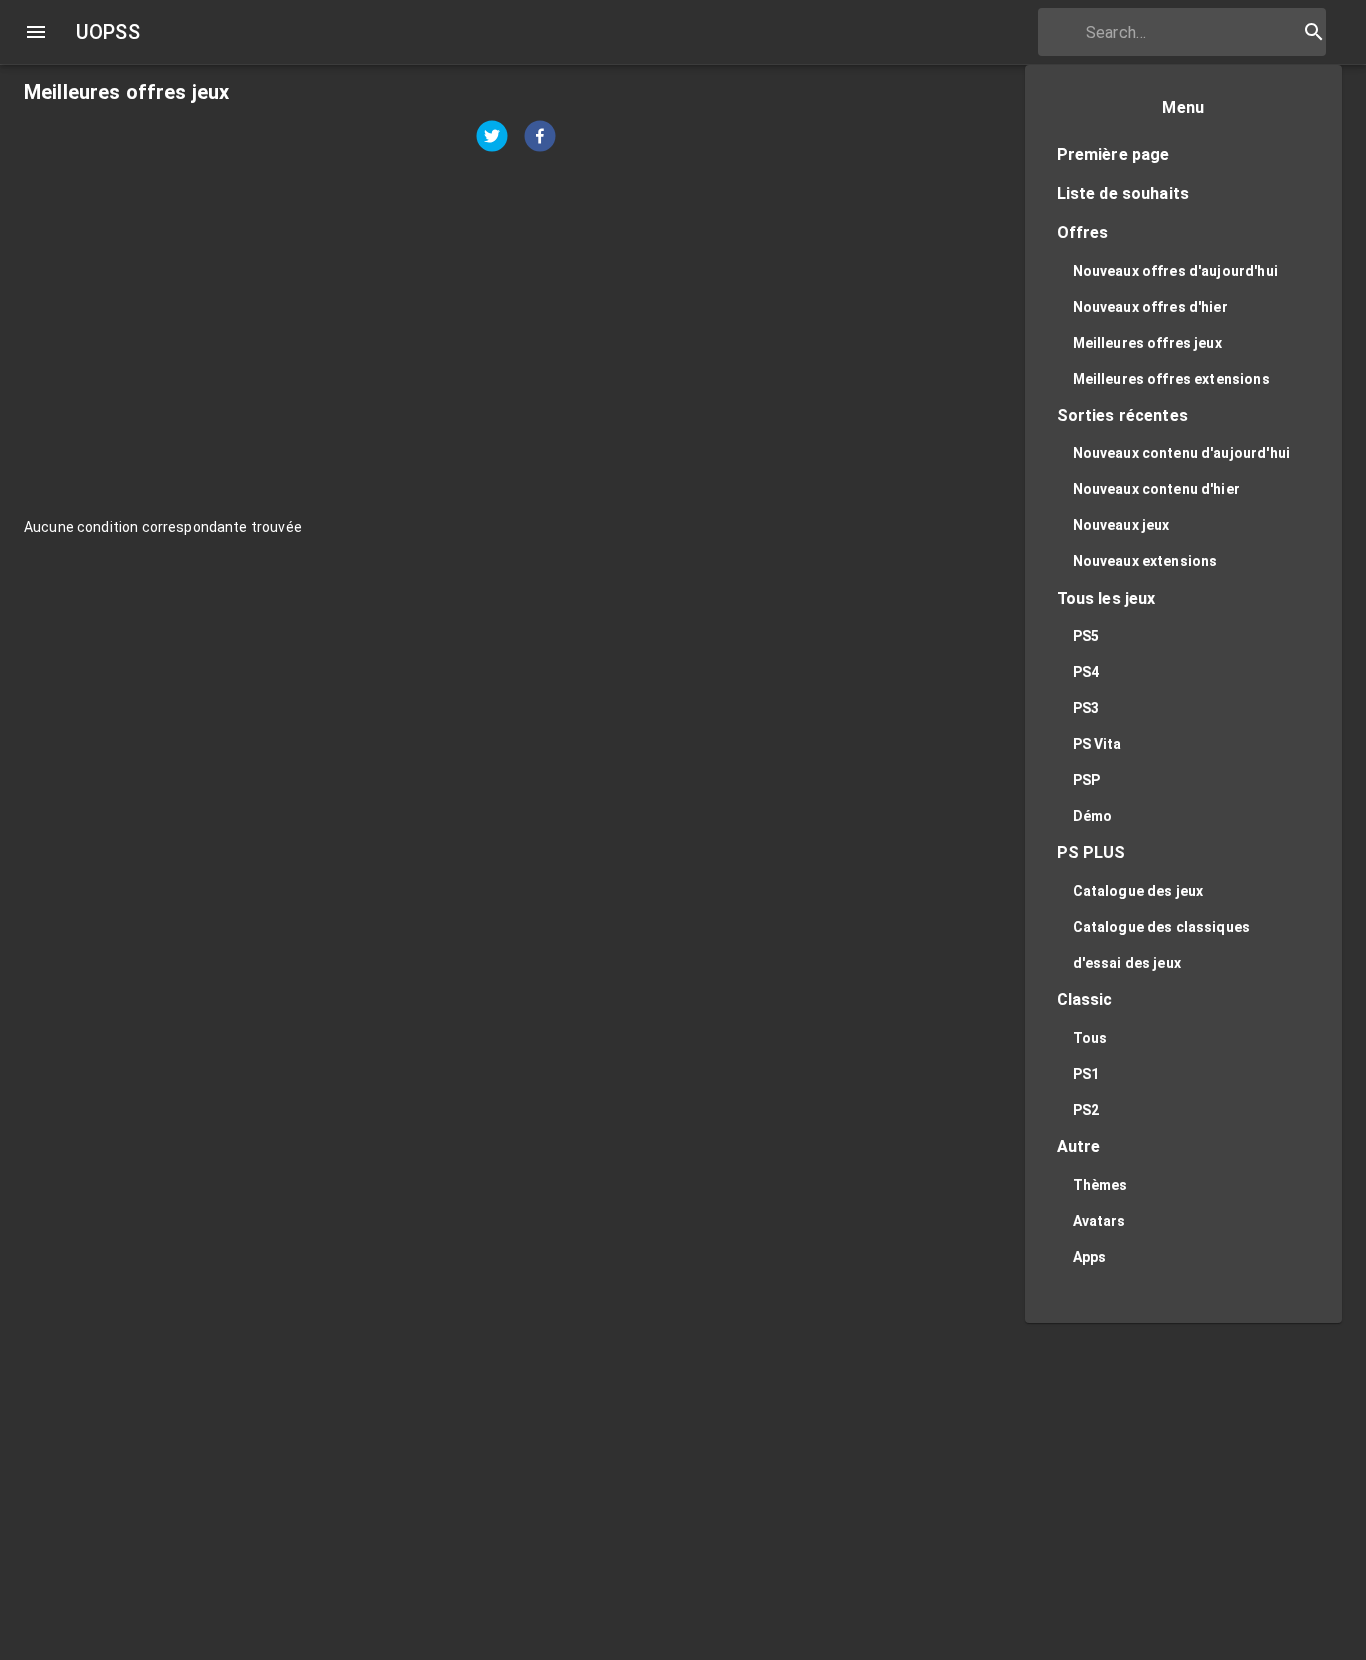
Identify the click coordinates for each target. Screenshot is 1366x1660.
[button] (1184, 155)
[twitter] (492, 138)
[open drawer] (36, 32)
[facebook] (540, 138)
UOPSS (108, 32)
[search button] (1314, 32)
